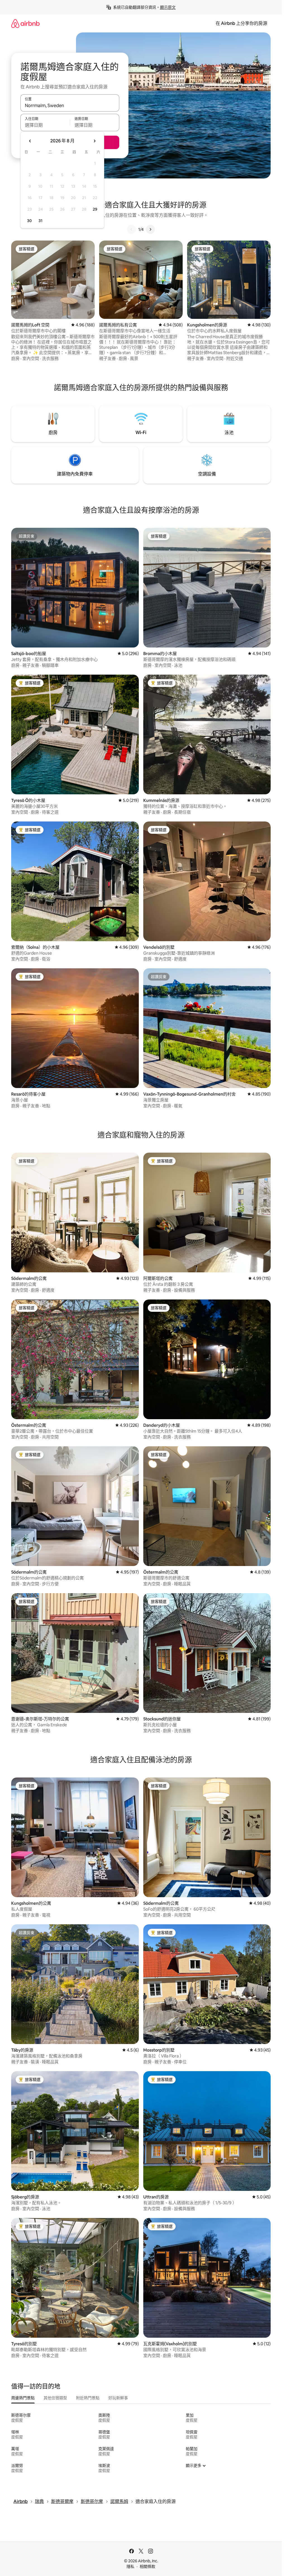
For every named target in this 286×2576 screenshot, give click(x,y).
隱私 (130, 2566)
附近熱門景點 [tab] (88, 2398)
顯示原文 (168, 7)
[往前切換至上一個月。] (30, 141)
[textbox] (45, 125)
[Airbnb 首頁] (25, 23)
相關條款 (147, 2566)
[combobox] (70, 105)
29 (95, 209)
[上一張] (132, 229)
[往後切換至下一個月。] (94, 141)
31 (40, 221)
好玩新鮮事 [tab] (118, 2398)
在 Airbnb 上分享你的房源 (241, 23)
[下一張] (150, 229)
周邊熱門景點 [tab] (23, 2398)
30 (29, 221)
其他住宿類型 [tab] (55, 2398)
